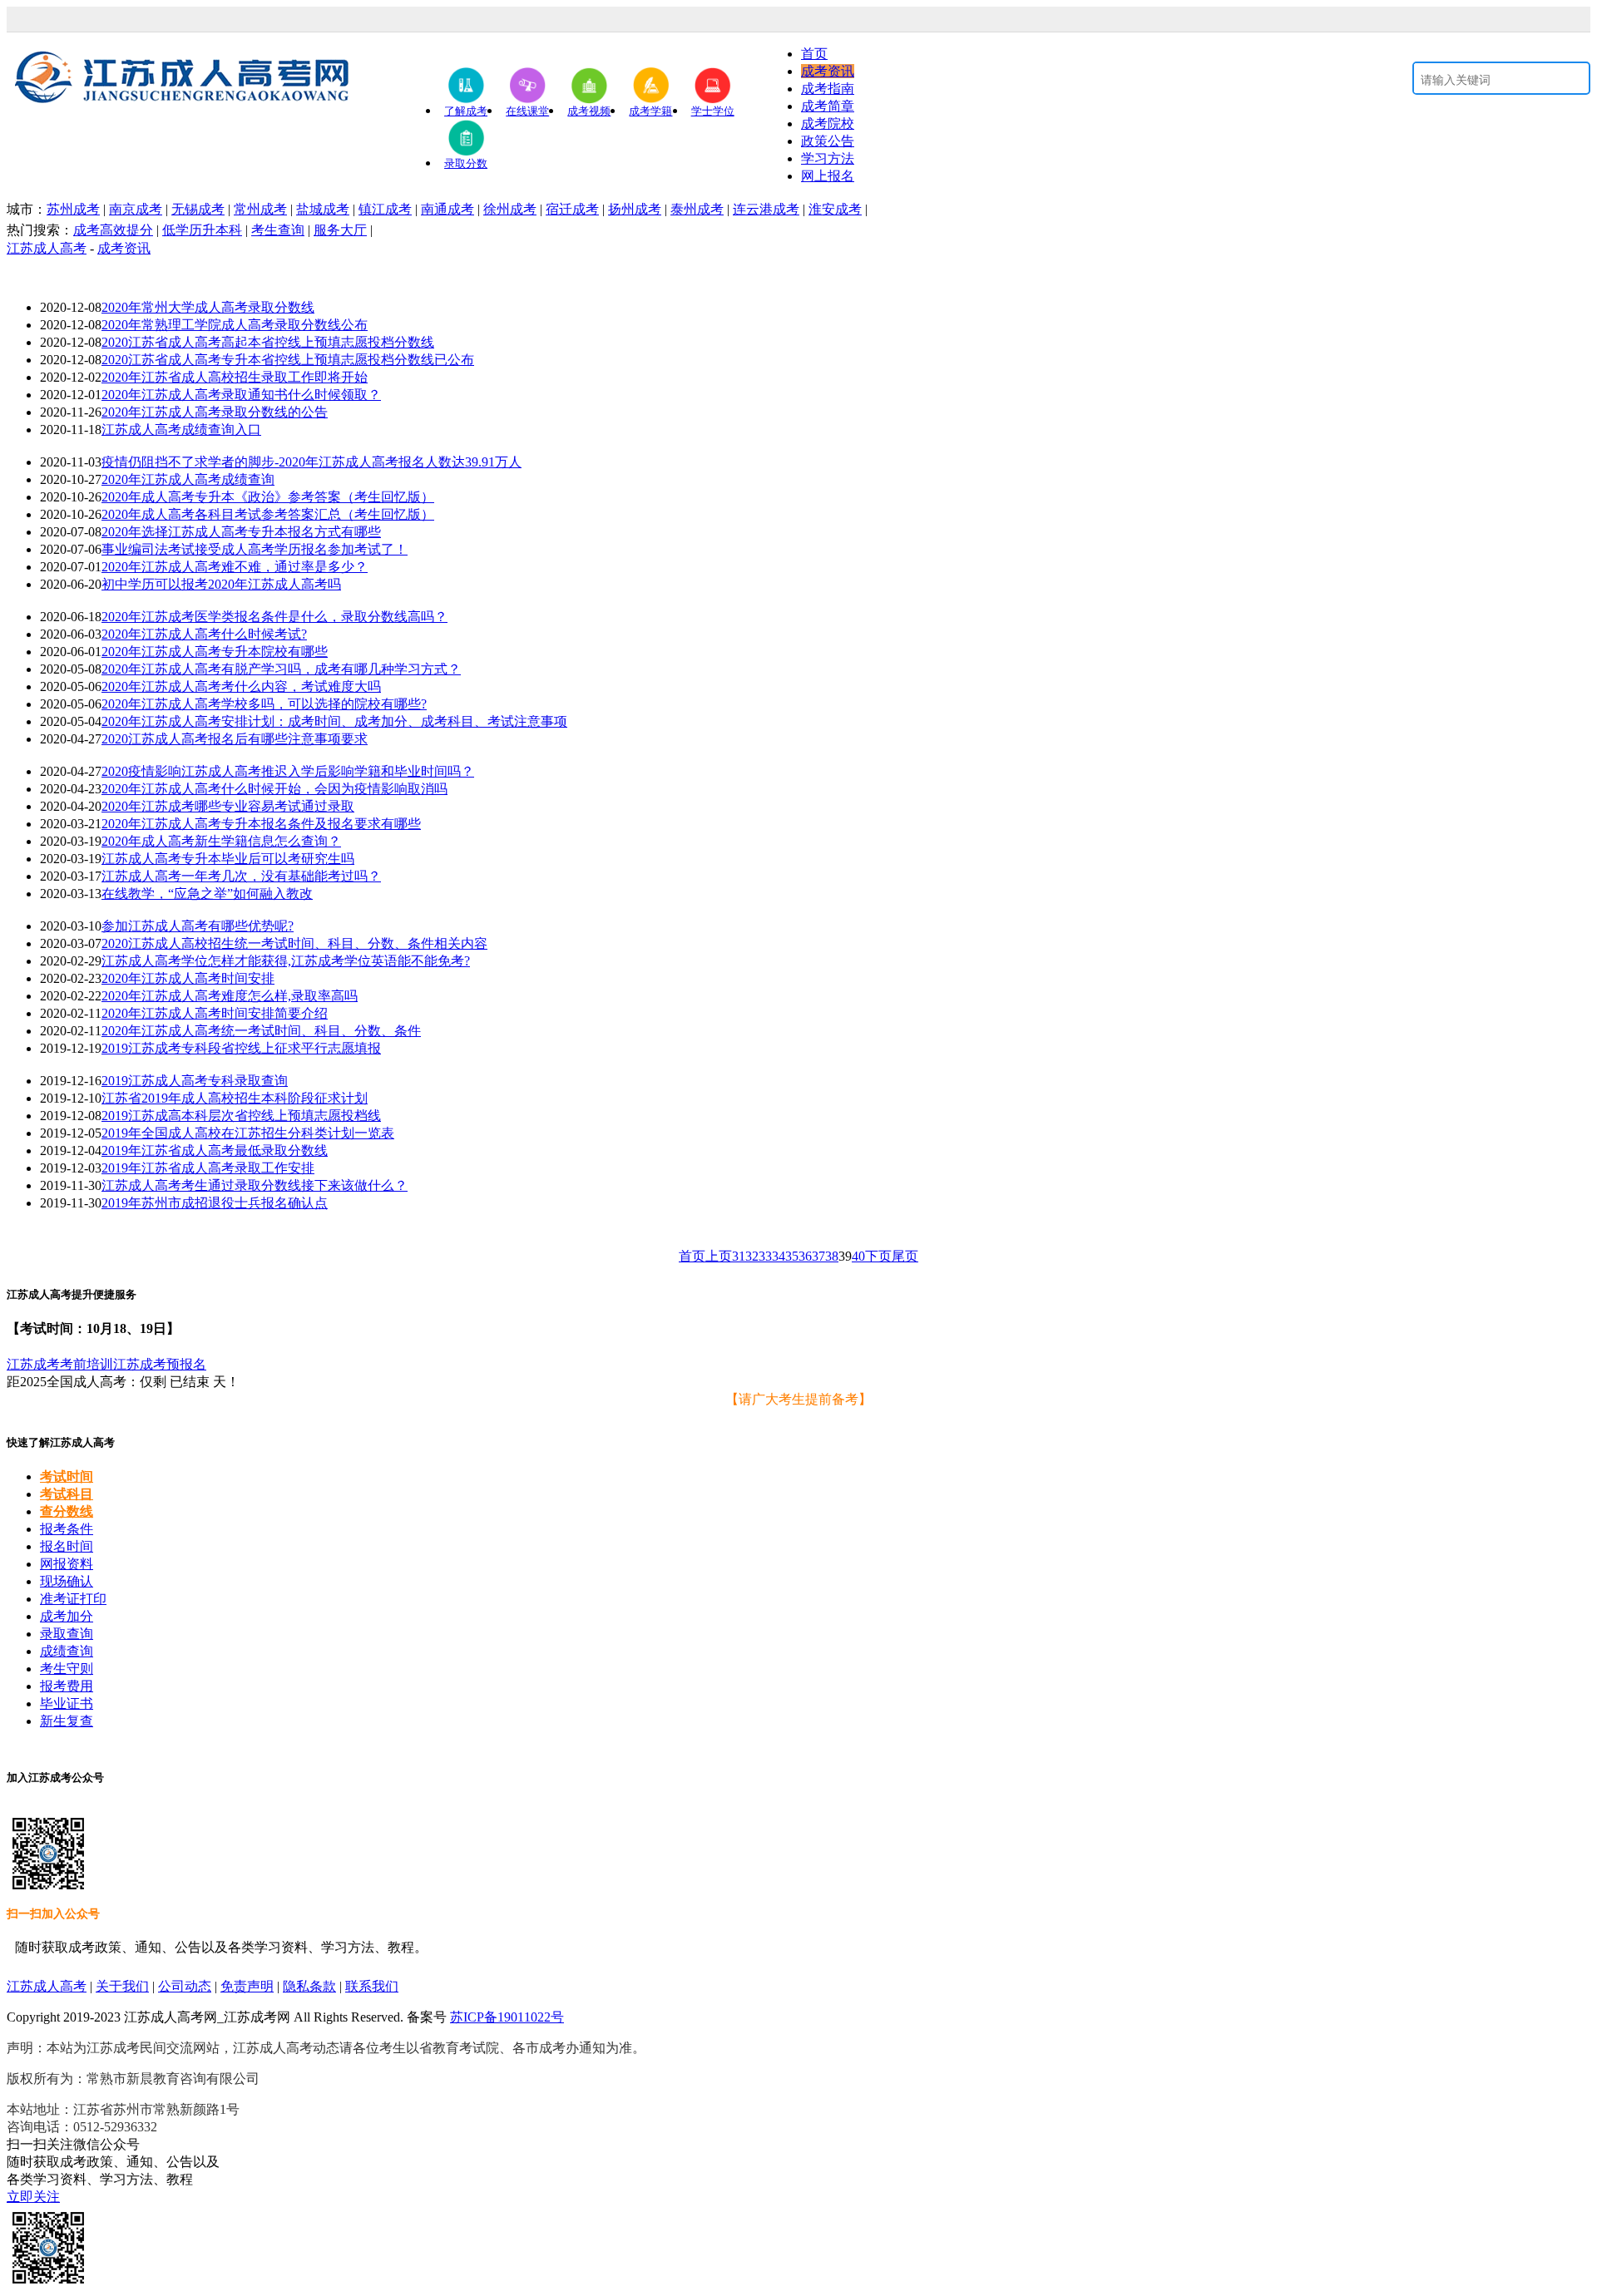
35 (792, 1256)
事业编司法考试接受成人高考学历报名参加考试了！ (255, 549)
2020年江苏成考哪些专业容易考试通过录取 (228, 806)
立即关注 (33, 2197)
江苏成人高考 (47, 248)
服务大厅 (340, 230)
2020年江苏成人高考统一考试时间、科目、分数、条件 (261, 1031)
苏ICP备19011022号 (507, 2017)
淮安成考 (835, 209)
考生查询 (278, 230)
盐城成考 (323, 209)
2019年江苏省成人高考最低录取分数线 (215, 1150)
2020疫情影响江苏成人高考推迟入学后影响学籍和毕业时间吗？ (288, 771)
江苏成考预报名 (160, 1364)
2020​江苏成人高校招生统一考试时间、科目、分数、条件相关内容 (294, 943)
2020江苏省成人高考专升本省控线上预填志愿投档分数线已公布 (288, 360)
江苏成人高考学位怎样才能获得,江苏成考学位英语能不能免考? (286, 961)
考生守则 (67, 1669)
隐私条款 (309, 1986)
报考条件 (67, 1529)
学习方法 (828, 158)
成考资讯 (828, 71)
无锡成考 (198, 209)
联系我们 (372, 1986)
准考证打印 (73, 1599)
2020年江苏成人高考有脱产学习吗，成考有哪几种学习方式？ (281, 669)
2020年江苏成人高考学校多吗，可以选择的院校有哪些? (264, 704)
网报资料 (67, 1564)
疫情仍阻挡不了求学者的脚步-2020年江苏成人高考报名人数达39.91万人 (311, 462)
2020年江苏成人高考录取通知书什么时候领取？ (241, 395)
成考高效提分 (113, 230)
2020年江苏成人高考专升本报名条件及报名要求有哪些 (261, 824)
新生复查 (67, 1721)
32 (752, 1256)
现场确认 (67, 1581)
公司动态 (185, 1986)
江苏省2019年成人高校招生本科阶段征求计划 (235, 1098)
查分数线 (67, 1511)
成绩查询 (67, 1651)
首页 (814, 54)
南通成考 (447, 209)
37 (818, 1256)
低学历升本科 (202, 230)
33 (765, 1256)
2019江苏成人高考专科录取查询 (195, 1081)
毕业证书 (67, 1703)
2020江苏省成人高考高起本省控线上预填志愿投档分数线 (268, 342)
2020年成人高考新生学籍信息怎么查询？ (221, 841)
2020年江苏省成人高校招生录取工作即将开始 (235, 377)
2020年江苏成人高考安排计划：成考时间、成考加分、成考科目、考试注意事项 (334, 721)
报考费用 (67, 1686)
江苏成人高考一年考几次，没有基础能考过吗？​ (241, 876)
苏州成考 (73, 209)
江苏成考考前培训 (60, 1364)
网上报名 (828, 176)
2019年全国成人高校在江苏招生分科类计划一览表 (248, 1133)
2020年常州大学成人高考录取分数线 (208, 307)
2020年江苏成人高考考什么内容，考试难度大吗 (241, 686)
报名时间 (67, 1546)
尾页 (905, 1256)
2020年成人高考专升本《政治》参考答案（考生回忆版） (268, 497)
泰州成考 (697, 209)
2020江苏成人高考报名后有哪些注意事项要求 (235, 739)
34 (779, 1256)
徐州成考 (510, 209)
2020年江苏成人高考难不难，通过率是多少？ (235, 567)
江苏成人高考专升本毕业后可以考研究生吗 (228, 859)
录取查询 (67, 1634)
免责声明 (247, 1986)
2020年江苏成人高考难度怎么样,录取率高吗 (230, 996)
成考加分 (67, 1616)
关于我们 (122, 1986)
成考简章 (828, 106)
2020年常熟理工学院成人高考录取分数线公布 (235, 325)
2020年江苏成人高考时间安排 (188, 978)
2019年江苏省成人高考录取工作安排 (208, 1168)
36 (805, 1256)
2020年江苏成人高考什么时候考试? (204, 634)
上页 (719, 1256)
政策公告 (828, 141)
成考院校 (828, 123)
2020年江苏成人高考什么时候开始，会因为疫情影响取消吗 (274, 789)
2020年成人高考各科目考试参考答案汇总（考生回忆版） (268, 514)
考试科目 (67, 1494)
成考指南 (828, 89)
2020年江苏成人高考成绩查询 (188, 479)
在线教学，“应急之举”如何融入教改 (207, 894)
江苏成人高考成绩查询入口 (181, 430)
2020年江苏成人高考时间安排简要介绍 (215, 1013)
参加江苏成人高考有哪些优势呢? (198, 926)
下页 (878, 1256)
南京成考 (136, 209)
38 (832, 1256)
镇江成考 (385, 209)
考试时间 (67, 1476)
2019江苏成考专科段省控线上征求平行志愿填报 (241, 1048)
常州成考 (260, 209)
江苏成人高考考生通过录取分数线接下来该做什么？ (255, 1185)
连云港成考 (766, 209)
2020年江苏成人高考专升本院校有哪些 (215, 652)
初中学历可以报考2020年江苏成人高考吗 (221, 584)
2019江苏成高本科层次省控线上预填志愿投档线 (241, 1116)
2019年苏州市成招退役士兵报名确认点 (215, 1203)
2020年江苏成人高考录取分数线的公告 (215, 412)
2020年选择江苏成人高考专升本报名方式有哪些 (241, 532)
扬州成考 (635, 209)
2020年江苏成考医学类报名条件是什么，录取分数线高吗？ (274, 617)
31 (739, 1256)
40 (858, 1256)
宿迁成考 (572, 209)
